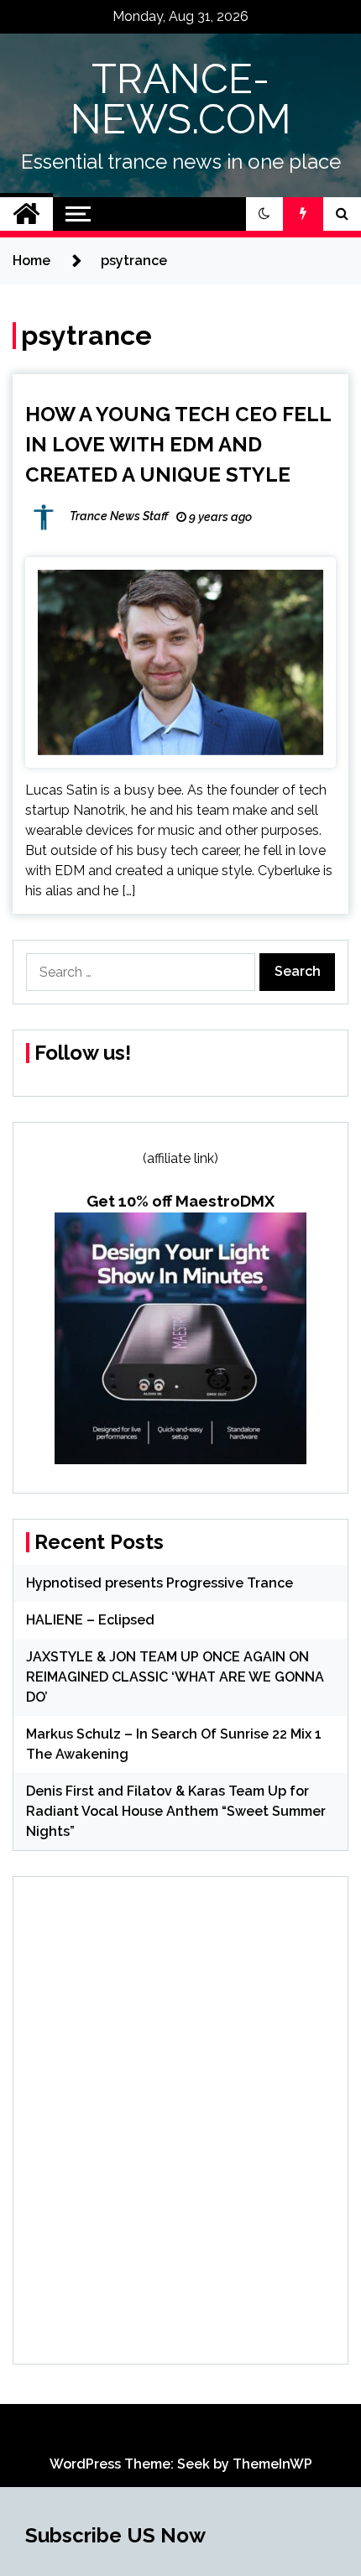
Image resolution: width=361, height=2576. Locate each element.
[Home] (26, 214)
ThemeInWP (272, 2464)
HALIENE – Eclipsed (90, 1620)
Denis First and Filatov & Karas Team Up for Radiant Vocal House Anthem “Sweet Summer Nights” (176, 1811)
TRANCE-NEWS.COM (181, 99)
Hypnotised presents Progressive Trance (160, 1583)
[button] (264, 214)
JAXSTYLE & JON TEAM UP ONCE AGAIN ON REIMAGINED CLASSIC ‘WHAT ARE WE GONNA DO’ (175, 1677)
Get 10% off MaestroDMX (180, 1201)
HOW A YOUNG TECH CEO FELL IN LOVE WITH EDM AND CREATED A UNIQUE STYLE (178, 444)
